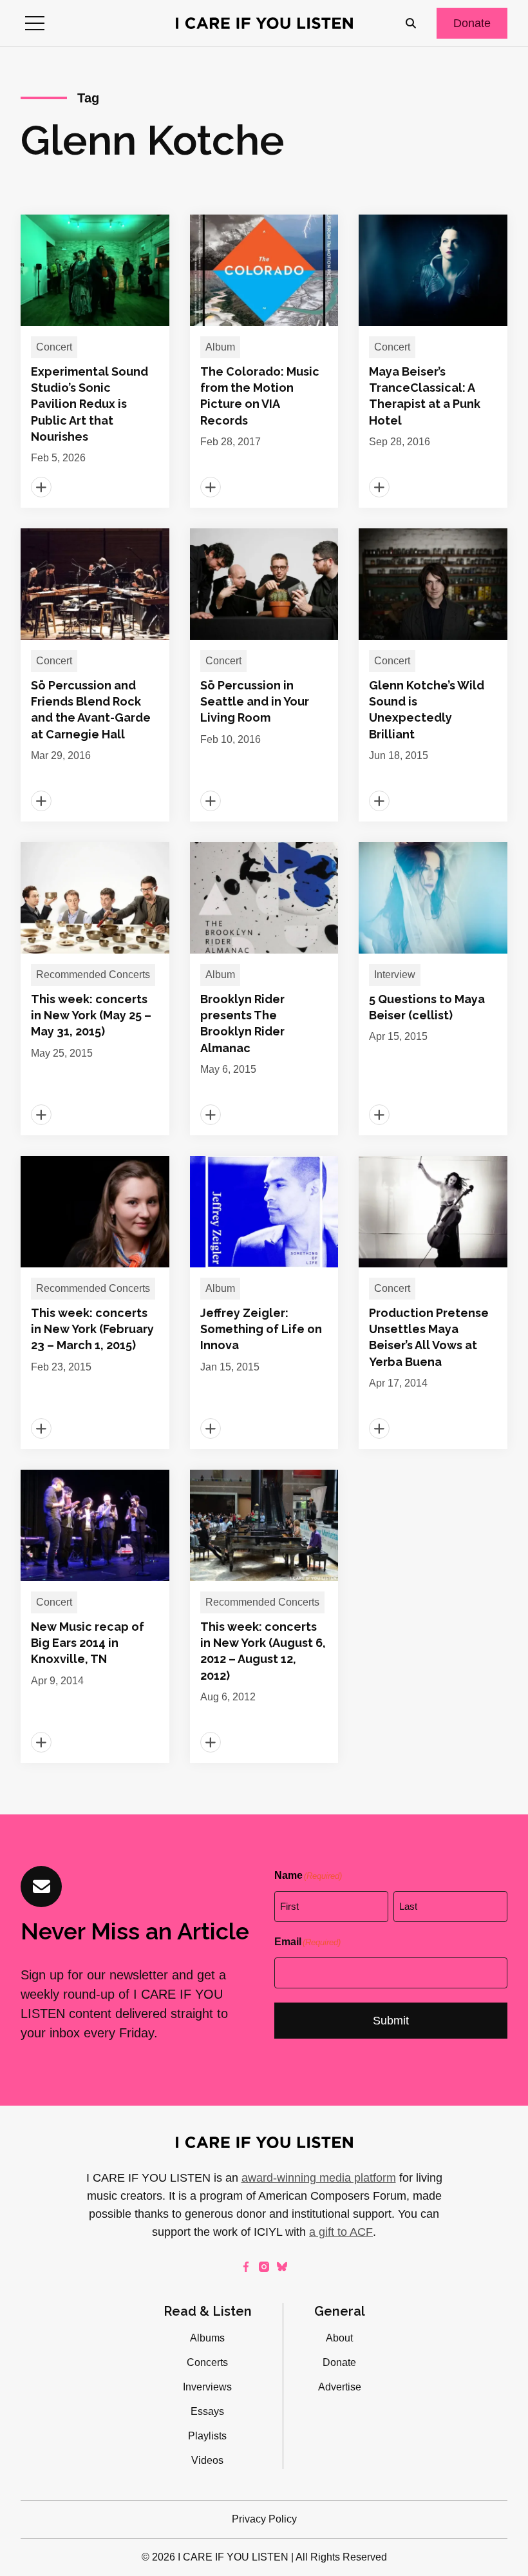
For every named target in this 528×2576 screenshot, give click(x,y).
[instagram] (264, 2267)
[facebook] (246, 2267)
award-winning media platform (319, 2178)
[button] (35, 23)
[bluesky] (282, 2267)
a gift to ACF (341, 2232)
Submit (391, 2021)
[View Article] (95, 361)
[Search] (411, 23)
